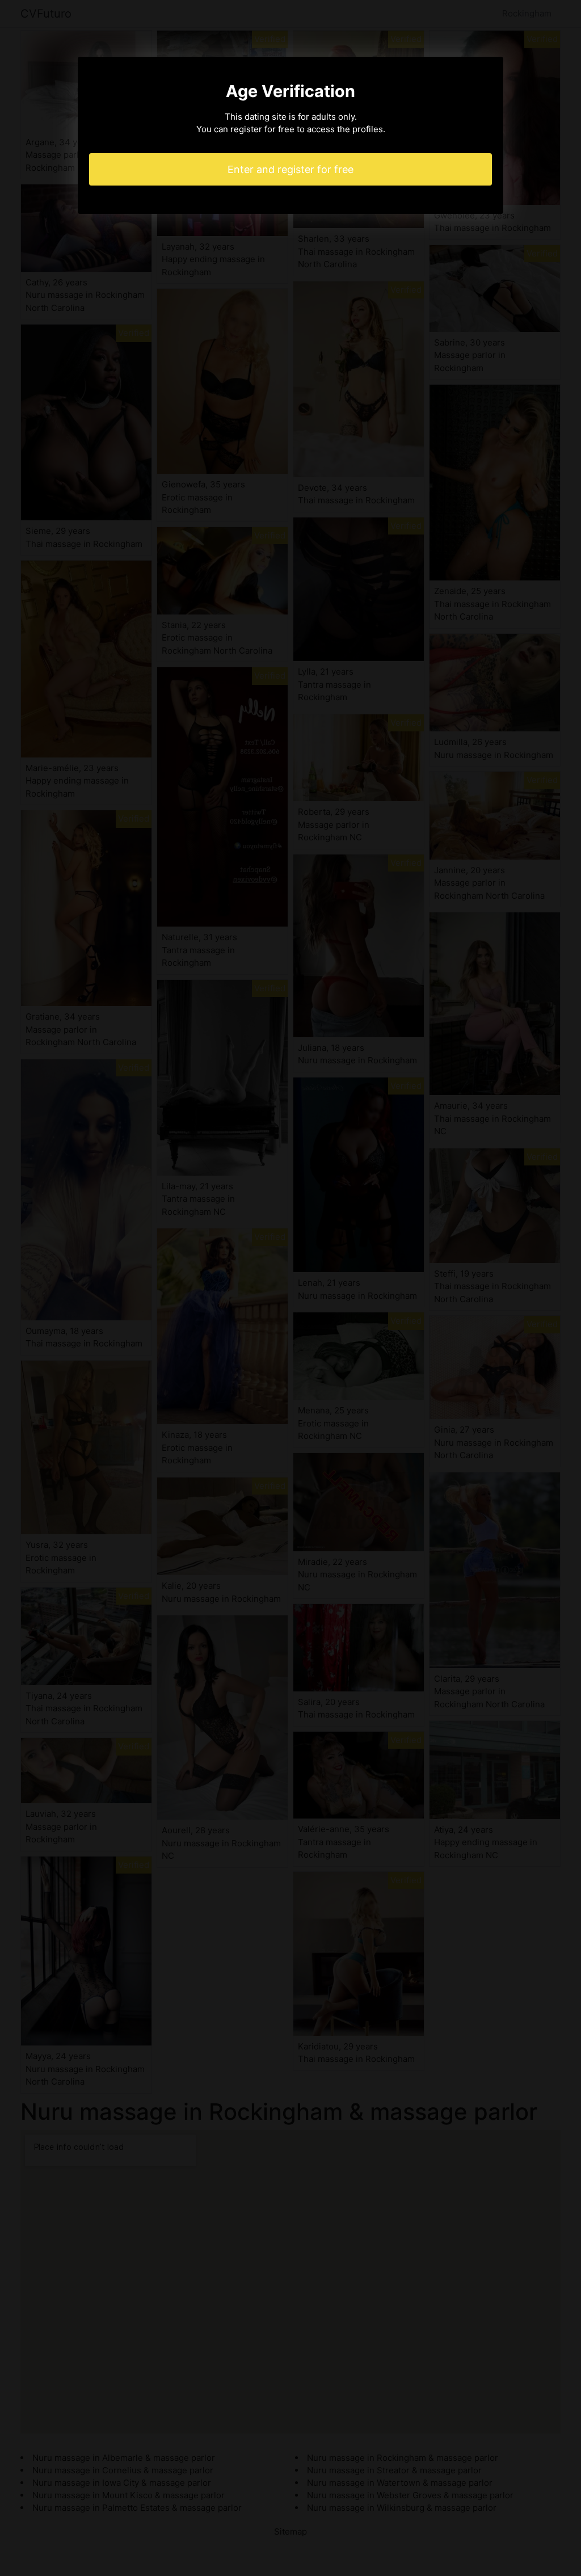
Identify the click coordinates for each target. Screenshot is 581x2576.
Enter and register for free (290, 169)
